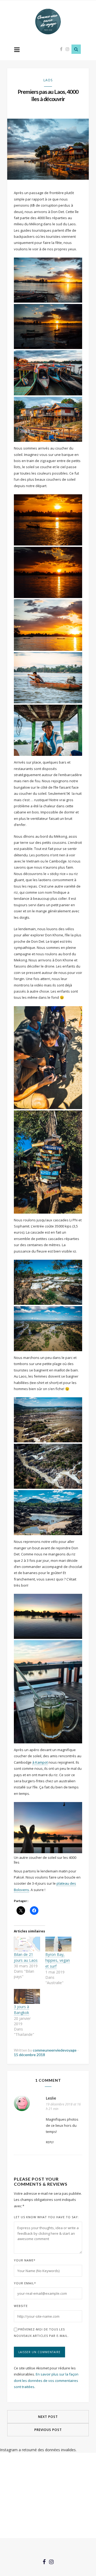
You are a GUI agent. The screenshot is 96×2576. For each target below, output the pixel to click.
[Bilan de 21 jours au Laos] (27, 1944)
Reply (50, 2142)
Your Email (25, 2283)
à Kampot (40, 1762)
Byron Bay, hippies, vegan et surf (58, 1960)
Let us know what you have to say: (46, 2217)
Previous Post (48, 2430)
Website (21, 2306)
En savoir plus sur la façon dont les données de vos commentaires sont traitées (46, 2380)
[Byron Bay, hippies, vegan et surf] (58, 1944)
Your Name (25, 2260)
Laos (48, 80)
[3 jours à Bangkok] (27, 1996)
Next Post (48, 2417)
